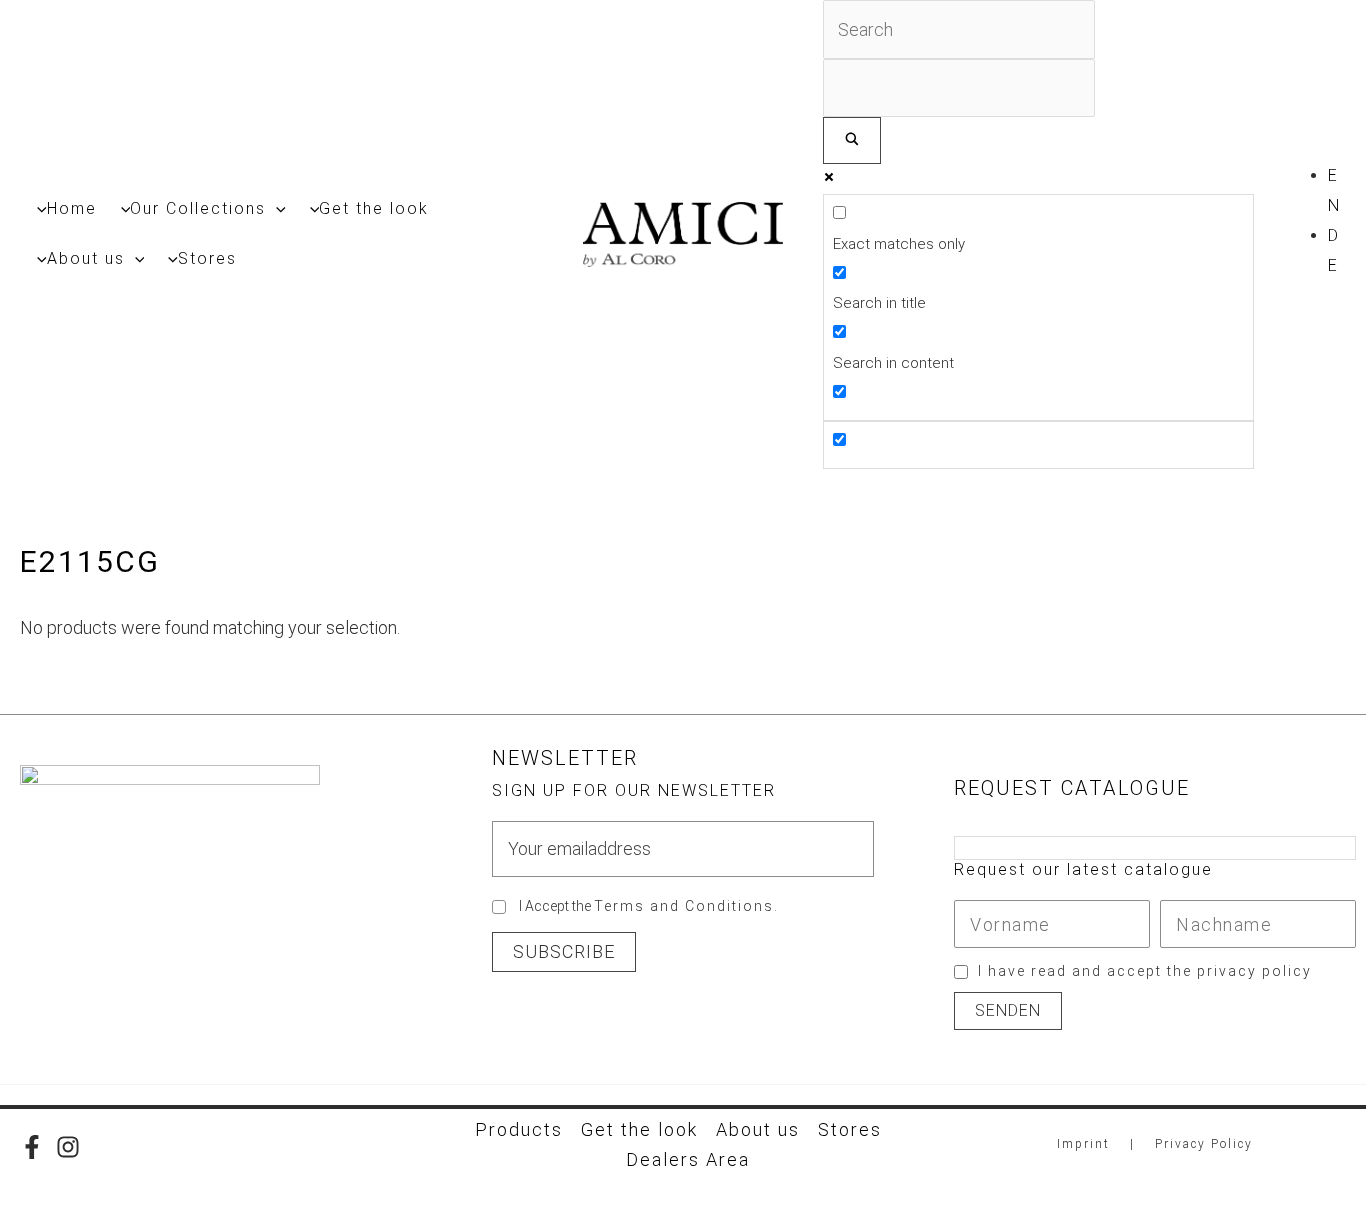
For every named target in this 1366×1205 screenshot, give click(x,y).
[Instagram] (68, 1147)
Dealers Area (688, 1159)
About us (758, 1129)
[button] (276, 209)
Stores (850, 1129)
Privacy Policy (1204, 1144)
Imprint (1083, 1144)
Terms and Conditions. (686, 906)
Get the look (639, 1129)
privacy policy (1254, 971)
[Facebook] (32, 1147)
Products (519, 1129)
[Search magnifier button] (852, 140)
